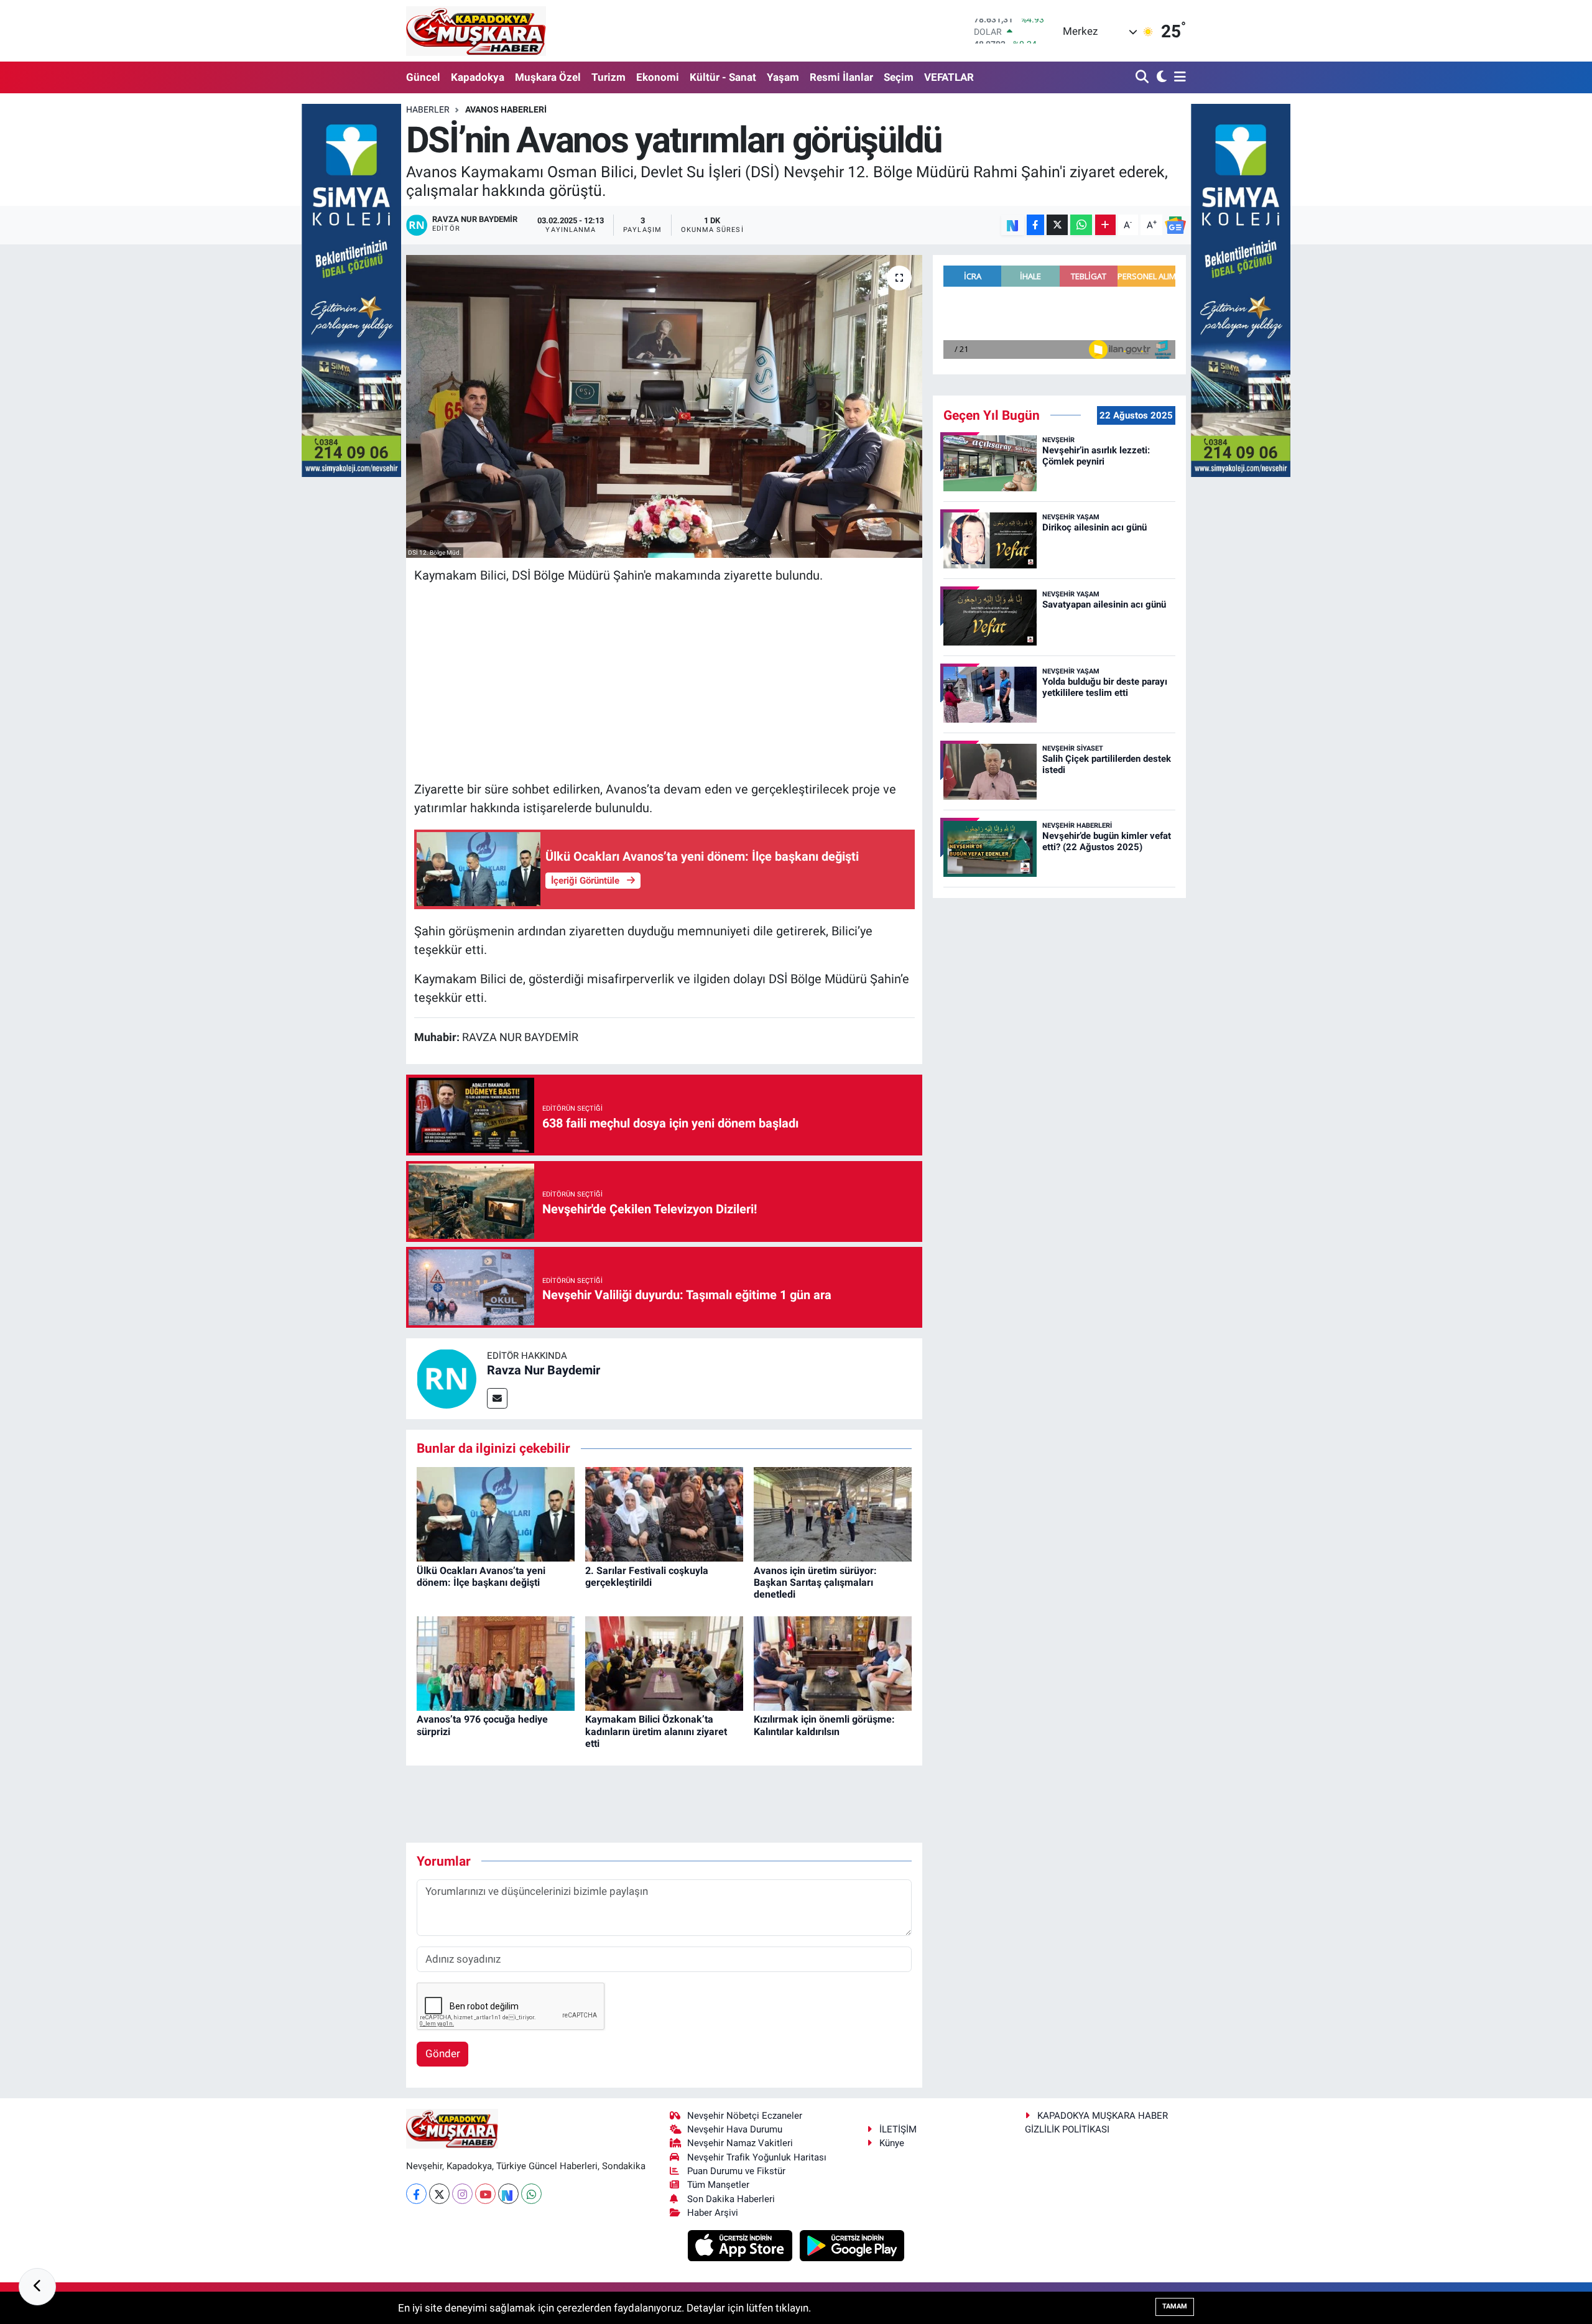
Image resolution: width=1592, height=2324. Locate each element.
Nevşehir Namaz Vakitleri (740, 2143)
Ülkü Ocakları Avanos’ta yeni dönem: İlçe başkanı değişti (481, 1576)
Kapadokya (478, 77)
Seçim (899, 77)
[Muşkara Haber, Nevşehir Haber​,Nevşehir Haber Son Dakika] (476, 31)
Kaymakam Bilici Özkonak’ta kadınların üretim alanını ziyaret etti (656, 1731)
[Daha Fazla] (1105, 225)
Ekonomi (658, 77)
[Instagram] (462, 2194)
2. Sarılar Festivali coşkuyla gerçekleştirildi (647, 1576)
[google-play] (852, 2245)
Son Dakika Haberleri (731, 2199)
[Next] (508, 2194)
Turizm (609, 77)
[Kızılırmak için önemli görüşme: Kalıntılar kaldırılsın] (833, 1662)
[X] (439, 2194)
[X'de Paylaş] (1057, 225)
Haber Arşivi (713, 2213)
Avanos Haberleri (506, 109)
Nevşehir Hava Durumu (735, 2129)
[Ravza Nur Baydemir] (447, 1378)
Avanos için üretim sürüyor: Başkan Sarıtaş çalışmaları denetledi (815, 1582)
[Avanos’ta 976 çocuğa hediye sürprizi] (496, 1662)
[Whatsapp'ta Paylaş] (1081, 225)
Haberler (428, 109)
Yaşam (783, 77)
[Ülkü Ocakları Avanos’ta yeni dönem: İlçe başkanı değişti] (496, 1514)
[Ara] (1143, 77)
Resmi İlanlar (841, 77)
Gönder (443, 2053)
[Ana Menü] (1178, 77)
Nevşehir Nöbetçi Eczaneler (745, 2116)
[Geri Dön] (37, 2287)
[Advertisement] (664, 682)
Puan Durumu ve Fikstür (736, 2171)
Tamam (1175, 2306)
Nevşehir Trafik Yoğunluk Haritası (757, 2157)
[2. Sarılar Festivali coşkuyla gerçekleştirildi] (664, 1514)
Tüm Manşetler (718, 2185)
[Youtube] (485, 2194)
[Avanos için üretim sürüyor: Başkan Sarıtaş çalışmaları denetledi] (833, 1514)
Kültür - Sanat (723, 77)
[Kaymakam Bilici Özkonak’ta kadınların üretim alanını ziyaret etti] (664, 1662)
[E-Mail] (497, 1398)
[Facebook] (416, 2194)
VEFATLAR (949, 77)
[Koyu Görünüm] (1160, 77)
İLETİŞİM (898, 2129)
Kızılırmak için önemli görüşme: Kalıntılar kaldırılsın (824, 1725)
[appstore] (742, 2245)
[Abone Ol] (1175, 225)
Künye (892, 2143)
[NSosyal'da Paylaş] (1013, 225)
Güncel (423, 77)
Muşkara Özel (548, 77)
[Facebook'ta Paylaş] (1035, 225)
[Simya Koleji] (351, 289)
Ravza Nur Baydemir (544, 1370)
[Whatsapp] (531, 2194)
